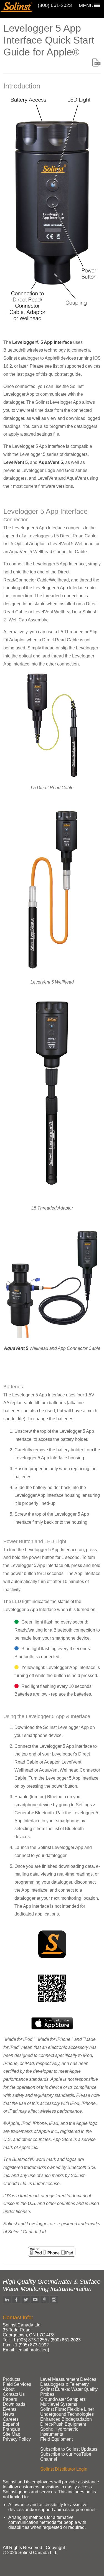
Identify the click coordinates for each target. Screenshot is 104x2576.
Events (10, 2409)
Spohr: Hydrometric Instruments (59, 2432)
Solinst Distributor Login (64, 2469)
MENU (86, 6)
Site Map (12, 2434)
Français (11, 2429)
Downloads (14, 2404)
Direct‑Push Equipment (63, 2424)
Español (11, 2424)
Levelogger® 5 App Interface (42, 342)
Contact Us (14, 2394)
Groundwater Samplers (63, 2399)
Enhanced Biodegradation (66, 2419)
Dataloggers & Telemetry (64, 2384)
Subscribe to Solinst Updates (69, 2449)
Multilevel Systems (59, 2404)
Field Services (17, 2384)
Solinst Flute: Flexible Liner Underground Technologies (67, 2412)
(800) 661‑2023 (55, 5)
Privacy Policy (17, 2439)
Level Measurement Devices (68, 2379)
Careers (11, 2419)
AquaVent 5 (51, 462)
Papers (10, 2399)
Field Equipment (56, 2439)
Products (12, 2379)
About (9, 2389)
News (8, 2414)
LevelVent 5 (16, 462)
